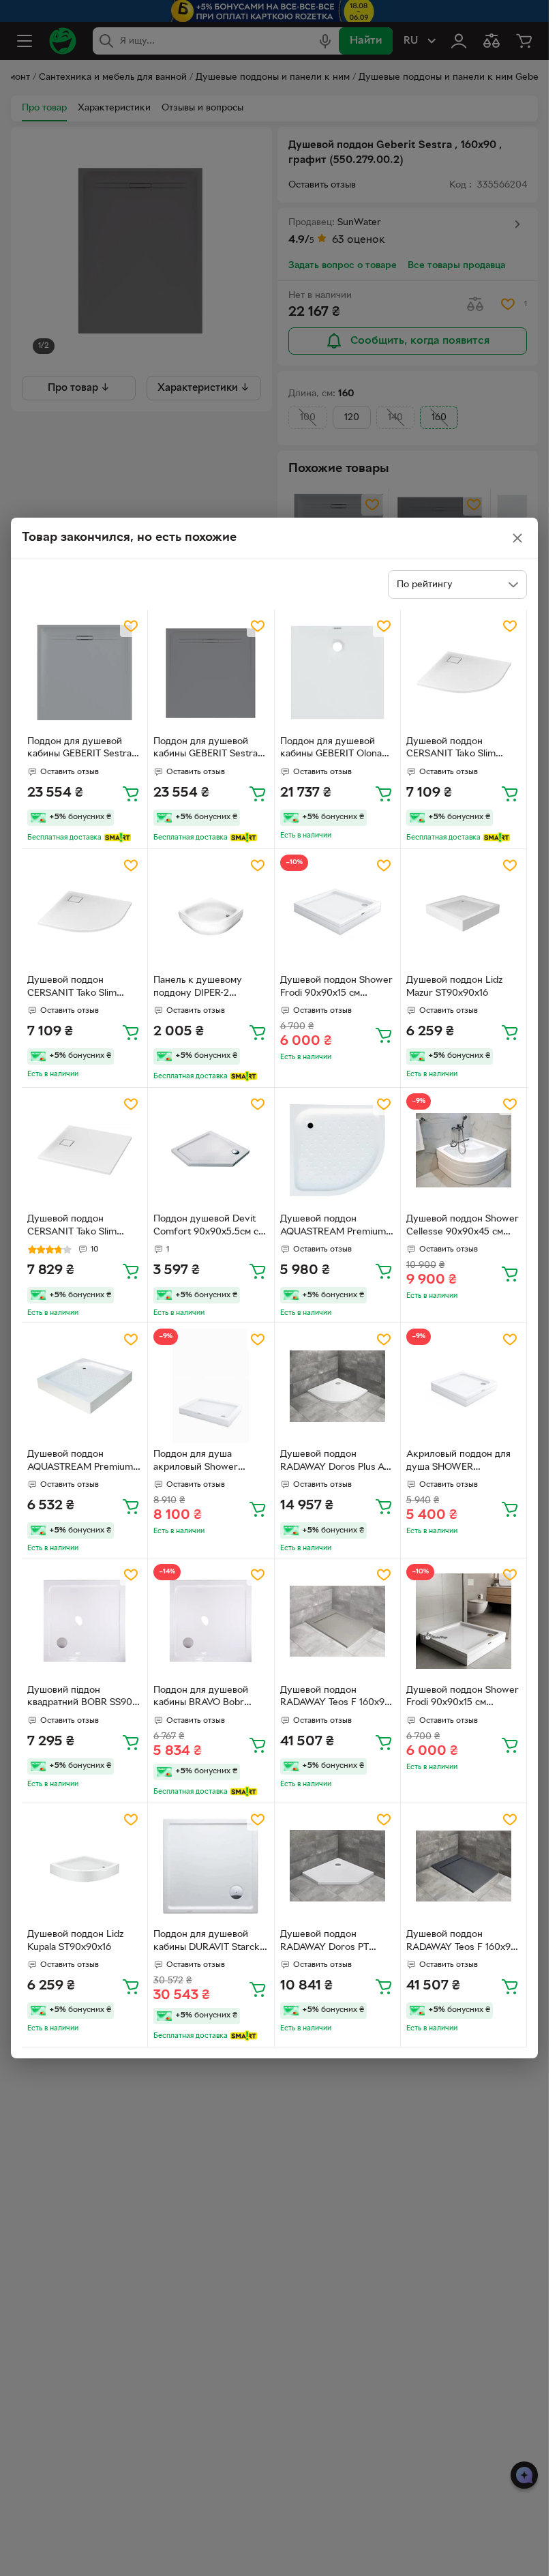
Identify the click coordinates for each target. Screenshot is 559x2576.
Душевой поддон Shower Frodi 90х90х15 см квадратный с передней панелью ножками (336, 988)
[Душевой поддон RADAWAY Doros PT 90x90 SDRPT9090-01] (337, 1866)
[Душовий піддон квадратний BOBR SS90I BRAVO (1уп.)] (85, 1621)
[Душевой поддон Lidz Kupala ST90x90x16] (85, 1866)
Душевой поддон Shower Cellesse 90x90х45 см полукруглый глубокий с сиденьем (463, 1227)
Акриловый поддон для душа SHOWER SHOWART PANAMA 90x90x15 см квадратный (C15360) (461, 1462)
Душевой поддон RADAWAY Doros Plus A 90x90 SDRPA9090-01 (332, 1462)
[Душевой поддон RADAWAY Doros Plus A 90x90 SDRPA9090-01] (337, 1386)
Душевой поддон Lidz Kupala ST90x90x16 (75, 1941)
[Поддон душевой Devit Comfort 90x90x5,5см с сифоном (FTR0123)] (211, 1151)
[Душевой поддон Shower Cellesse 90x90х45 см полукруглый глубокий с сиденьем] (464, 1151)
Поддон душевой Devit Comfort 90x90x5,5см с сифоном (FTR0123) (206, 1227)
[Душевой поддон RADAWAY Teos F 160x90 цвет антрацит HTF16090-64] (464, 1866)
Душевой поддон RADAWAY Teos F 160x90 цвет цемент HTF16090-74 (337, 1698)
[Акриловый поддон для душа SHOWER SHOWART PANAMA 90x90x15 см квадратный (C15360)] (464, 1386)
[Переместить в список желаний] (131, 626)
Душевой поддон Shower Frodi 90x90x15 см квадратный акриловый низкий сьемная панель (463, 1698)
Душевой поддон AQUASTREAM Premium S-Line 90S (80, 1462)
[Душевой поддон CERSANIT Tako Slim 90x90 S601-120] (464, 672)
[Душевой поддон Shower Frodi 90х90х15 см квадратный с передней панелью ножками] (337, 912)
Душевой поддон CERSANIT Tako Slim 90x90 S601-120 (451, 750)
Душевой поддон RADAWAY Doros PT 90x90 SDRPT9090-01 (328, 1942)
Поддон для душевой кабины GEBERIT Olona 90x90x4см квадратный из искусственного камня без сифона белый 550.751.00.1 (337, 750)
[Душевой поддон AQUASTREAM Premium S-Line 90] (337, 1151)
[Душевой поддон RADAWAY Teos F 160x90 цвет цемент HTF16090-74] (337, 1621)
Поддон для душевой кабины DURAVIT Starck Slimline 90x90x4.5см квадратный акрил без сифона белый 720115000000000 (207, 1942)
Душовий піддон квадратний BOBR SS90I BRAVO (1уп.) (81, 1698)
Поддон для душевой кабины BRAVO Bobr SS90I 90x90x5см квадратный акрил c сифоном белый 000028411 (201, 1698)
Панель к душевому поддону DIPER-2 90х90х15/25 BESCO (198, 988)
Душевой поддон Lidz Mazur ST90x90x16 (454, 987)
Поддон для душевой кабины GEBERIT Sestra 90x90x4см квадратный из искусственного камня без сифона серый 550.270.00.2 (210, 750)
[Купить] (131, 793)
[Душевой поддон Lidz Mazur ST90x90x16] (464, 912)
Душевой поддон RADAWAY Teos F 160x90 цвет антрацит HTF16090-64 (463, 1942)
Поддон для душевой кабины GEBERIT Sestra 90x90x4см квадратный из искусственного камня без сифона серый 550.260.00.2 (84, 750)
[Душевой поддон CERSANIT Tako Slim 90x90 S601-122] (85, 1151)
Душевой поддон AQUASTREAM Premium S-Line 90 (333, 1227)
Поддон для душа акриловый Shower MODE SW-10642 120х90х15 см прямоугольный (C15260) (209, 1462)
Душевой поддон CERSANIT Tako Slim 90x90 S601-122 (72, 1227)
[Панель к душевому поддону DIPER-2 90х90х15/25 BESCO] (211, 912)
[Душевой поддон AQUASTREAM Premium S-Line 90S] (85, 1386)
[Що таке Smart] (118, 838)
